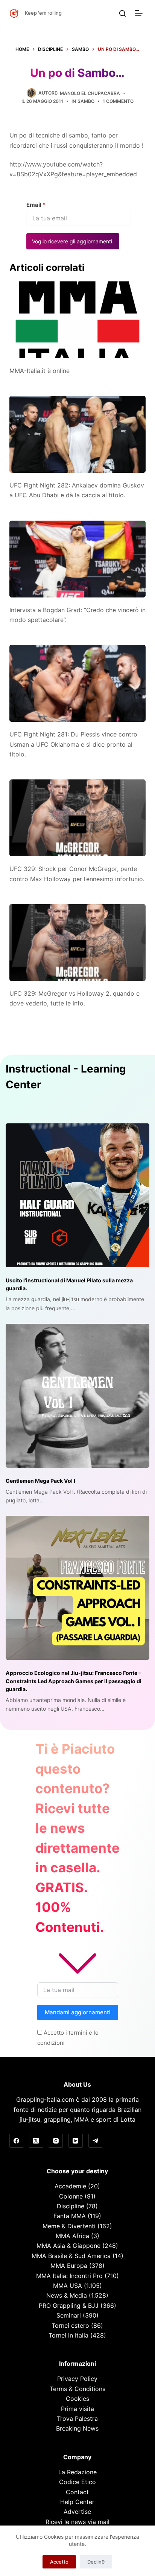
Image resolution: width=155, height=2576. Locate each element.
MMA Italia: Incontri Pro (69, 2276)
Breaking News (77, 2428)
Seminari (69, 2315)
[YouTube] (76, 2141)
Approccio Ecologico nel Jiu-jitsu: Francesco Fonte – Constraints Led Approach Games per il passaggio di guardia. (74, 1681)
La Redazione (77, 2472)
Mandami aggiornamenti (78, 2012)
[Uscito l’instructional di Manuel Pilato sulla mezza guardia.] (77, 1195)
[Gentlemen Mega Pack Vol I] (77, 1396)
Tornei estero (70, 2325)
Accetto (59, 2562)
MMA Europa (69, 2266)
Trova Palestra (77, 2419)
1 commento (118, 101)
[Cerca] (122, 13)
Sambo (86, 101)
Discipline (71, 2206)
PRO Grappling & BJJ (69, 2306)
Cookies (77, 2399)
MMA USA (68, 2286)
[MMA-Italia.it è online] (78, 320)
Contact (77, 2492)
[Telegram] (96, 2141)
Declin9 (96, 2562)
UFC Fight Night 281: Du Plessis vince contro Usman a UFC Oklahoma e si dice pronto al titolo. (73, 744)
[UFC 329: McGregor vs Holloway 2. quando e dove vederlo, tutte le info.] (78, 943)
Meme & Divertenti (69, 2226)
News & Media (67, 2295)
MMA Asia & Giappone (68, 2246)
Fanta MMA (70, 2216)
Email (36, 205)
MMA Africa (72, 2236)
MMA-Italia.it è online (40, 371)
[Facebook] (17, 2141)
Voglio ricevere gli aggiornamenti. (73, 241)
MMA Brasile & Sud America (71, 2256)
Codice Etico (77, 2482)
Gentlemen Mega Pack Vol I (40, 1481)
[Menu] (140, 13)
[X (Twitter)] (36, 2141)
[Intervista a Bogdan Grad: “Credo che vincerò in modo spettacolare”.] (78, 559)
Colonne (71, 2196)
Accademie (70, 2186)
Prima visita (77, 2409)
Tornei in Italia (68, 2335)
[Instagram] (56, 2141)
